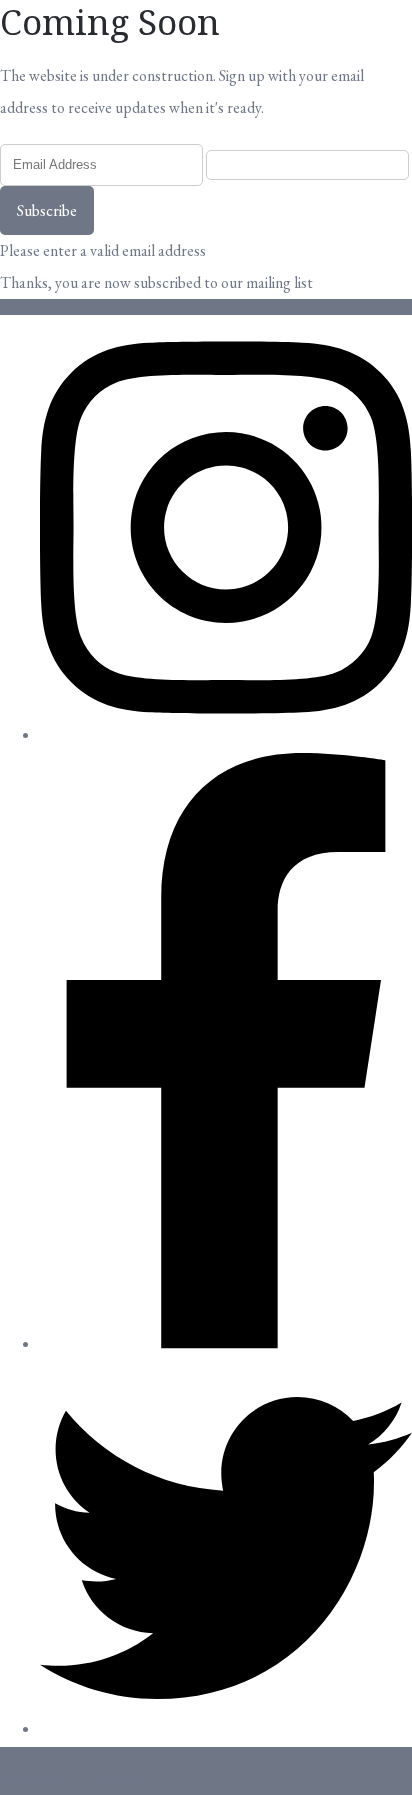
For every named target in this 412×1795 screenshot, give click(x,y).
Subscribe (47, 210)
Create (115, 1778)
